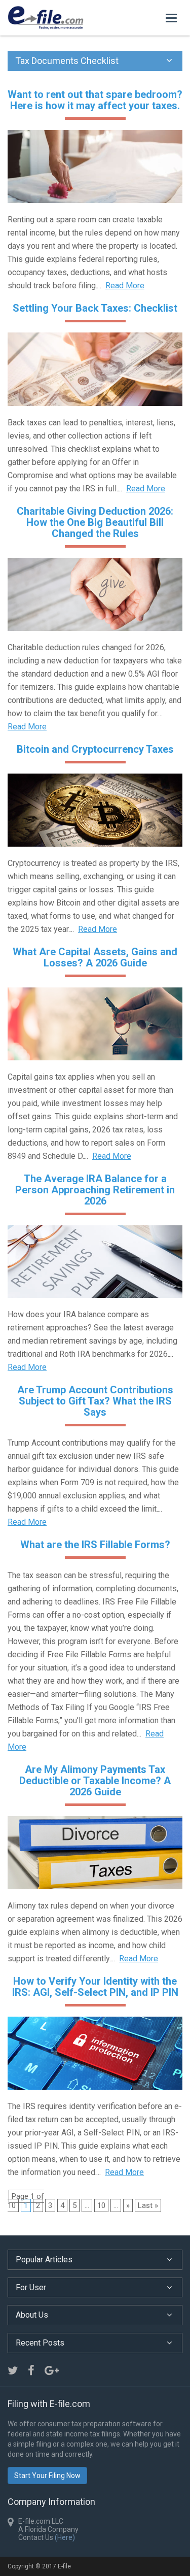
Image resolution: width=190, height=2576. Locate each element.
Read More (125, 286)
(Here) (65, 2537)
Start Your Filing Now (47, 2475)
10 (101, 2205)
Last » (148, 2205)
